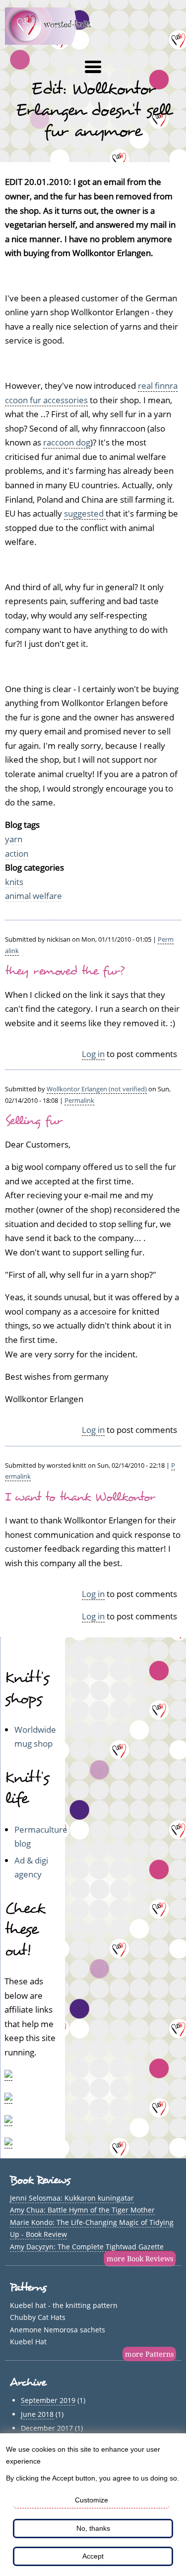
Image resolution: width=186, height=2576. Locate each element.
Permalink (79, 1100)
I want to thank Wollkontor (80, 1497)
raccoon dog (67, 442)
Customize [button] (92, 2500)
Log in (93, 1054)
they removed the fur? (64, 971)
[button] (93, 67)
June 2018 (37, 2414)
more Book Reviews (140, 2259)
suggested (85, 513)
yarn (14, 839)
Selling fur (34, 1121)
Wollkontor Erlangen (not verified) (97, 1089)
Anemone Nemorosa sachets (58, 2330)
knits (14, 882)
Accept (93, 2556)
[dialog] (93, 2505)
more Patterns (149, 2354)
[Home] (54, 42)
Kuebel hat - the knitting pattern (64, 2305)
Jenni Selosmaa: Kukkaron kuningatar (72, 2198)
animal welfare (33, 896)
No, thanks (93, 2528)
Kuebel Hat (28, 2342)
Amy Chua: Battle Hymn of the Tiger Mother (82, 2210)
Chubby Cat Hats (38, 2317)
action (17, 853)
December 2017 (47, 2428)
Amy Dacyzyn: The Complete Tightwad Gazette (87, 2247)
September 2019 (48, 2400)
